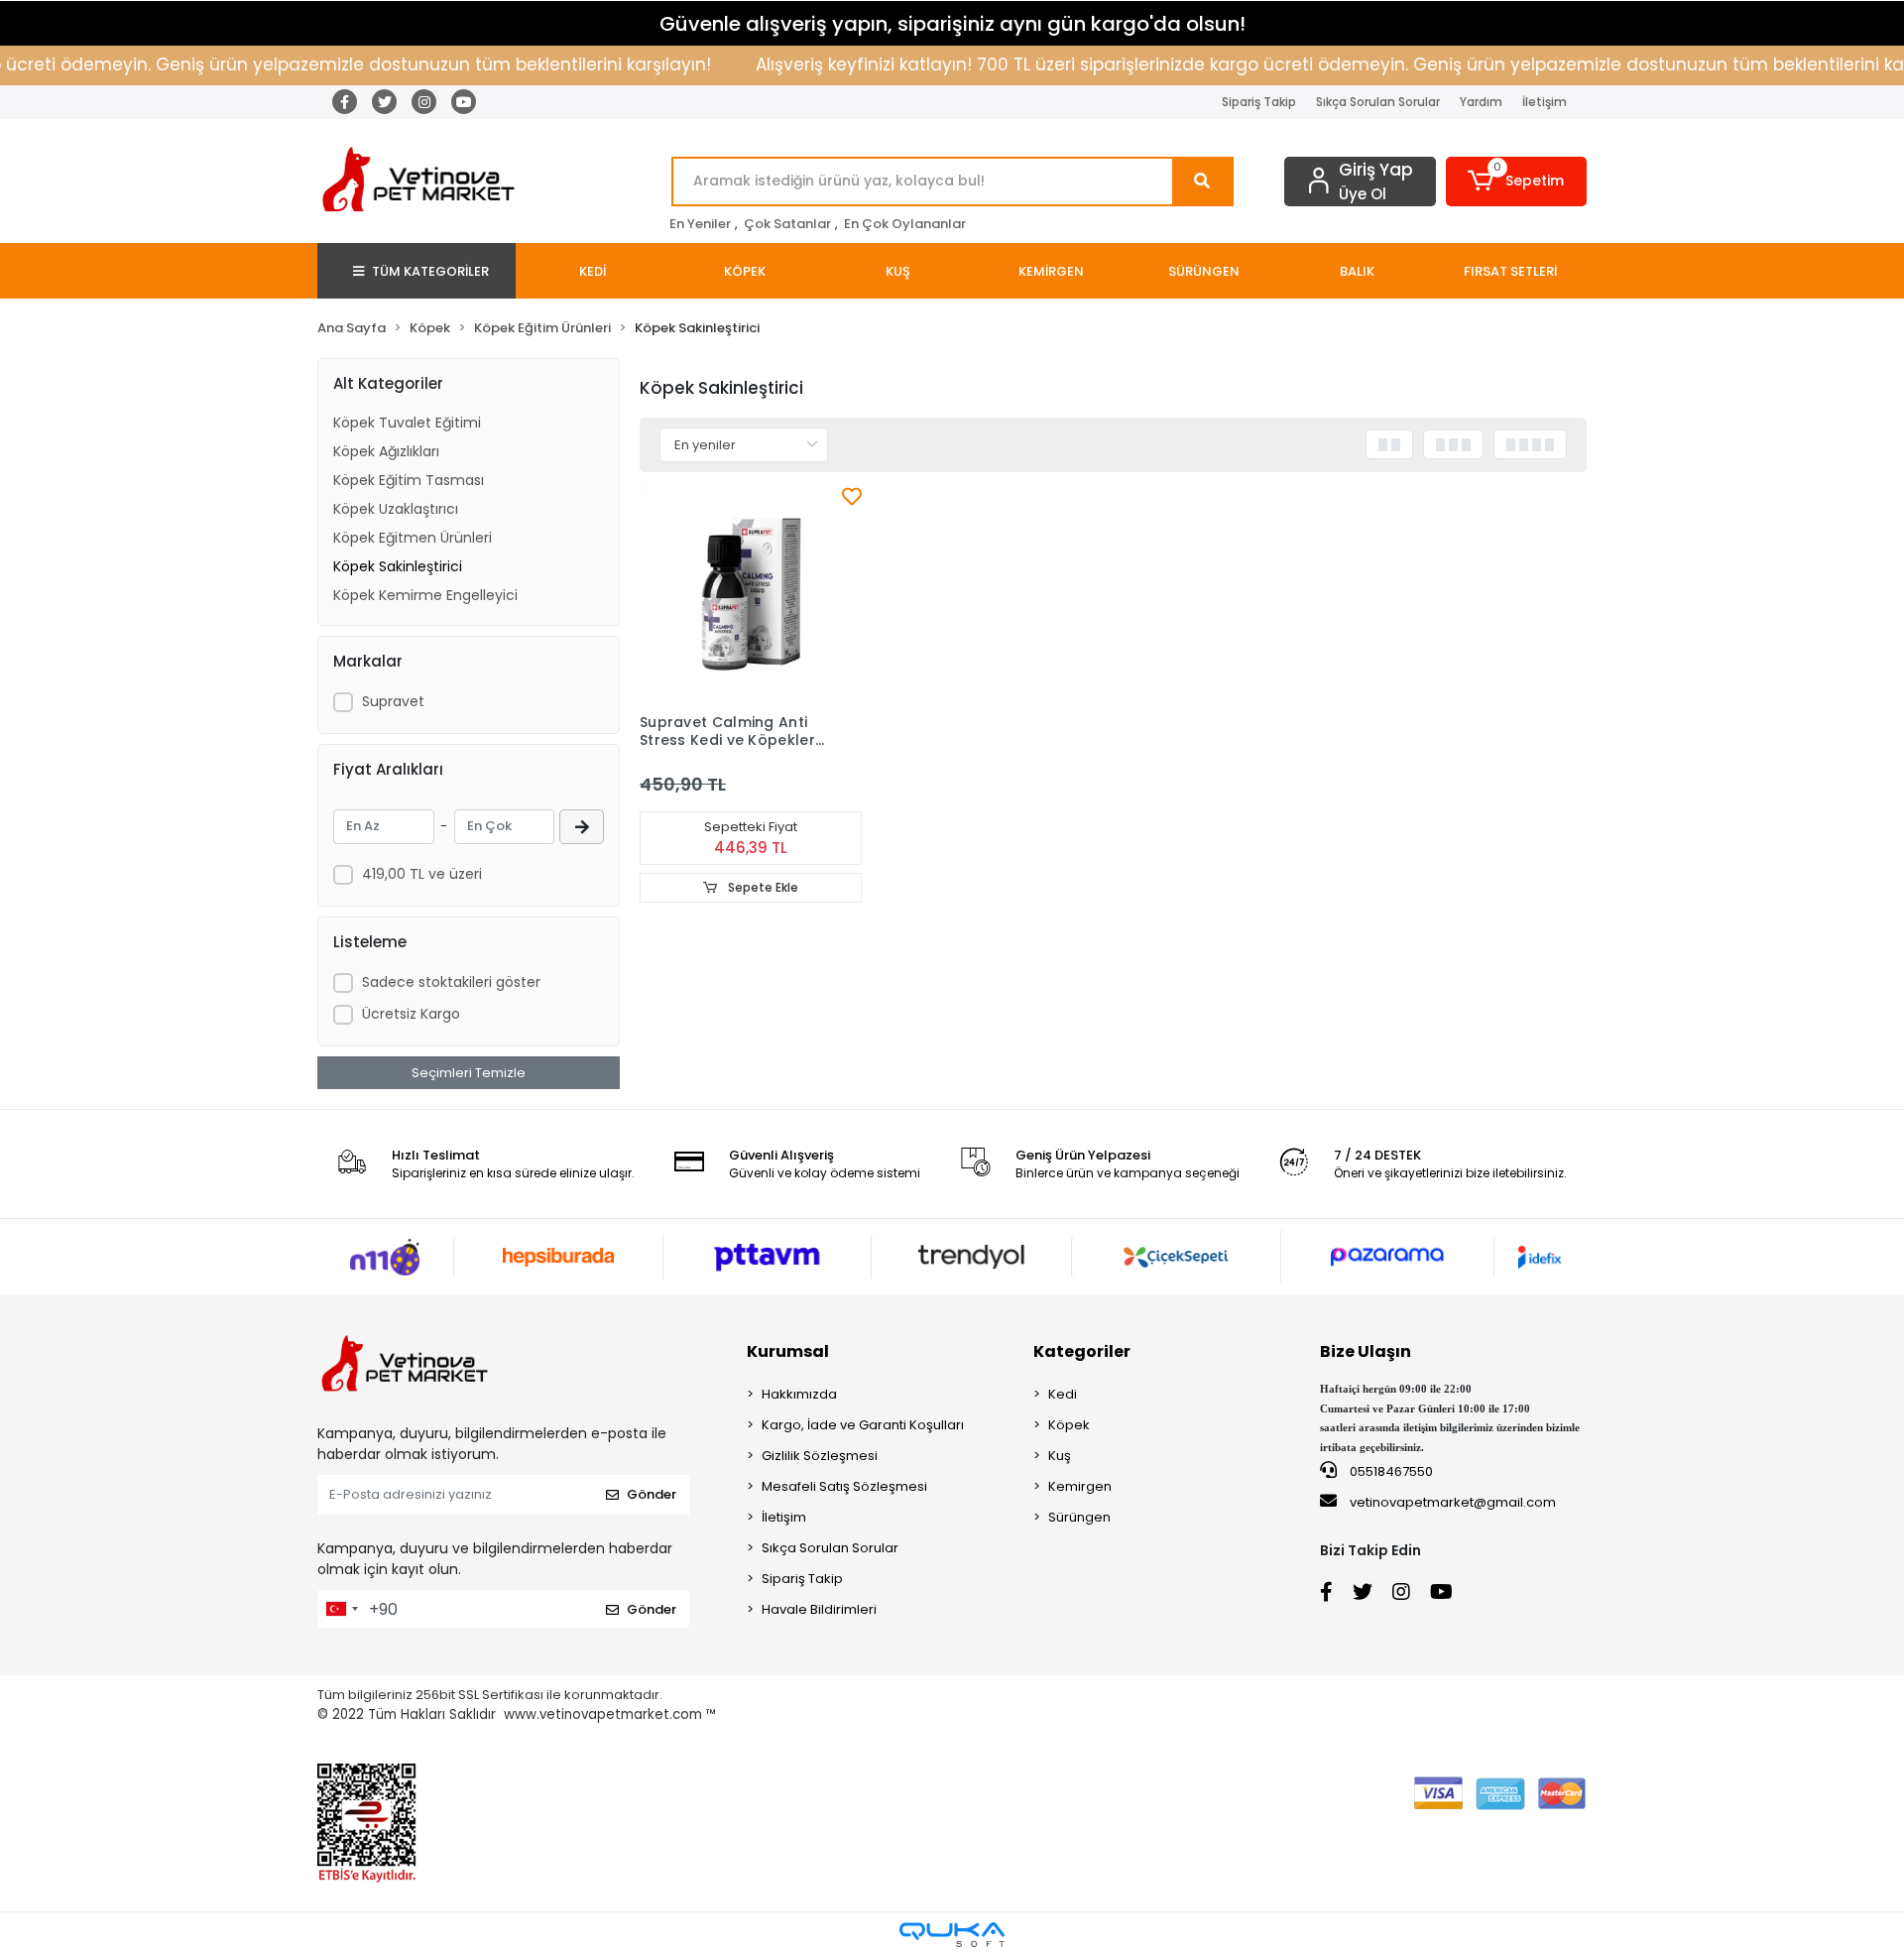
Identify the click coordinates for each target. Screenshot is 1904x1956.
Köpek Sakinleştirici (398, 566)
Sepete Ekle (762, 887)
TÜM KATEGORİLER (430, 271)
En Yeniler (700, 224)
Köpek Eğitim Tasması (409, 480)
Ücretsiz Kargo (411, 1014)
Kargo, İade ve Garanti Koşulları (863, 1425)
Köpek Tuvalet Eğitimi (407, 423)
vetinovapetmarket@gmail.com (1453, 1502)
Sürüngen (1079, 1517)
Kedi (1063, 1394)
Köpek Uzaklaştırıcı (396, 509)
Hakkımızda (799, 1394)
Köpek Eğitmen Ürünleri (413, 538)
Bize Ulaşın (1366, 1351)
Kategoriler (1082, 1351)
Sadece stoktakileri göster (451, 982)
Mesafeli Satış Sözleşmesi (844, 1486)
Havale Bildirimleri (819, 1609)
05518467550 (1390, 1471)
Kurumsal (788, 1351)
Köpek (1069, 1425)
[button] (1517, 182)
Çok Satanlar (787, 224)
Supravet (393, 701)
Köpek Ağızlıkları (386, 451)
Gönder (652, 1494)
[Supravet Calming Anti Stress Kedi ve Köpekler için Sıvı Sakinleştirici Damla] (751, 593)
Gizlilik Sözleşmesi (820, 1456)
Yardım (1481, 102)
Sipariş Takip (1259, 102)
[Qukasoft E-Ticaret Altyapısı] (952, 1935)
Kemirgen (1080, 1486)
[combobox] (341, 1609)
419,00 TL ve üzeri (422, 874)
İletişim (1545, 102)
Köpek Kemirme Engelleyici (425, 595)
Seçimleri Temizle (469, 1073)
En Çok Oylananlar (905, 224)
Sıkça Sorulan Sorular (1378, 102)
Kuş (1060, 1456)
